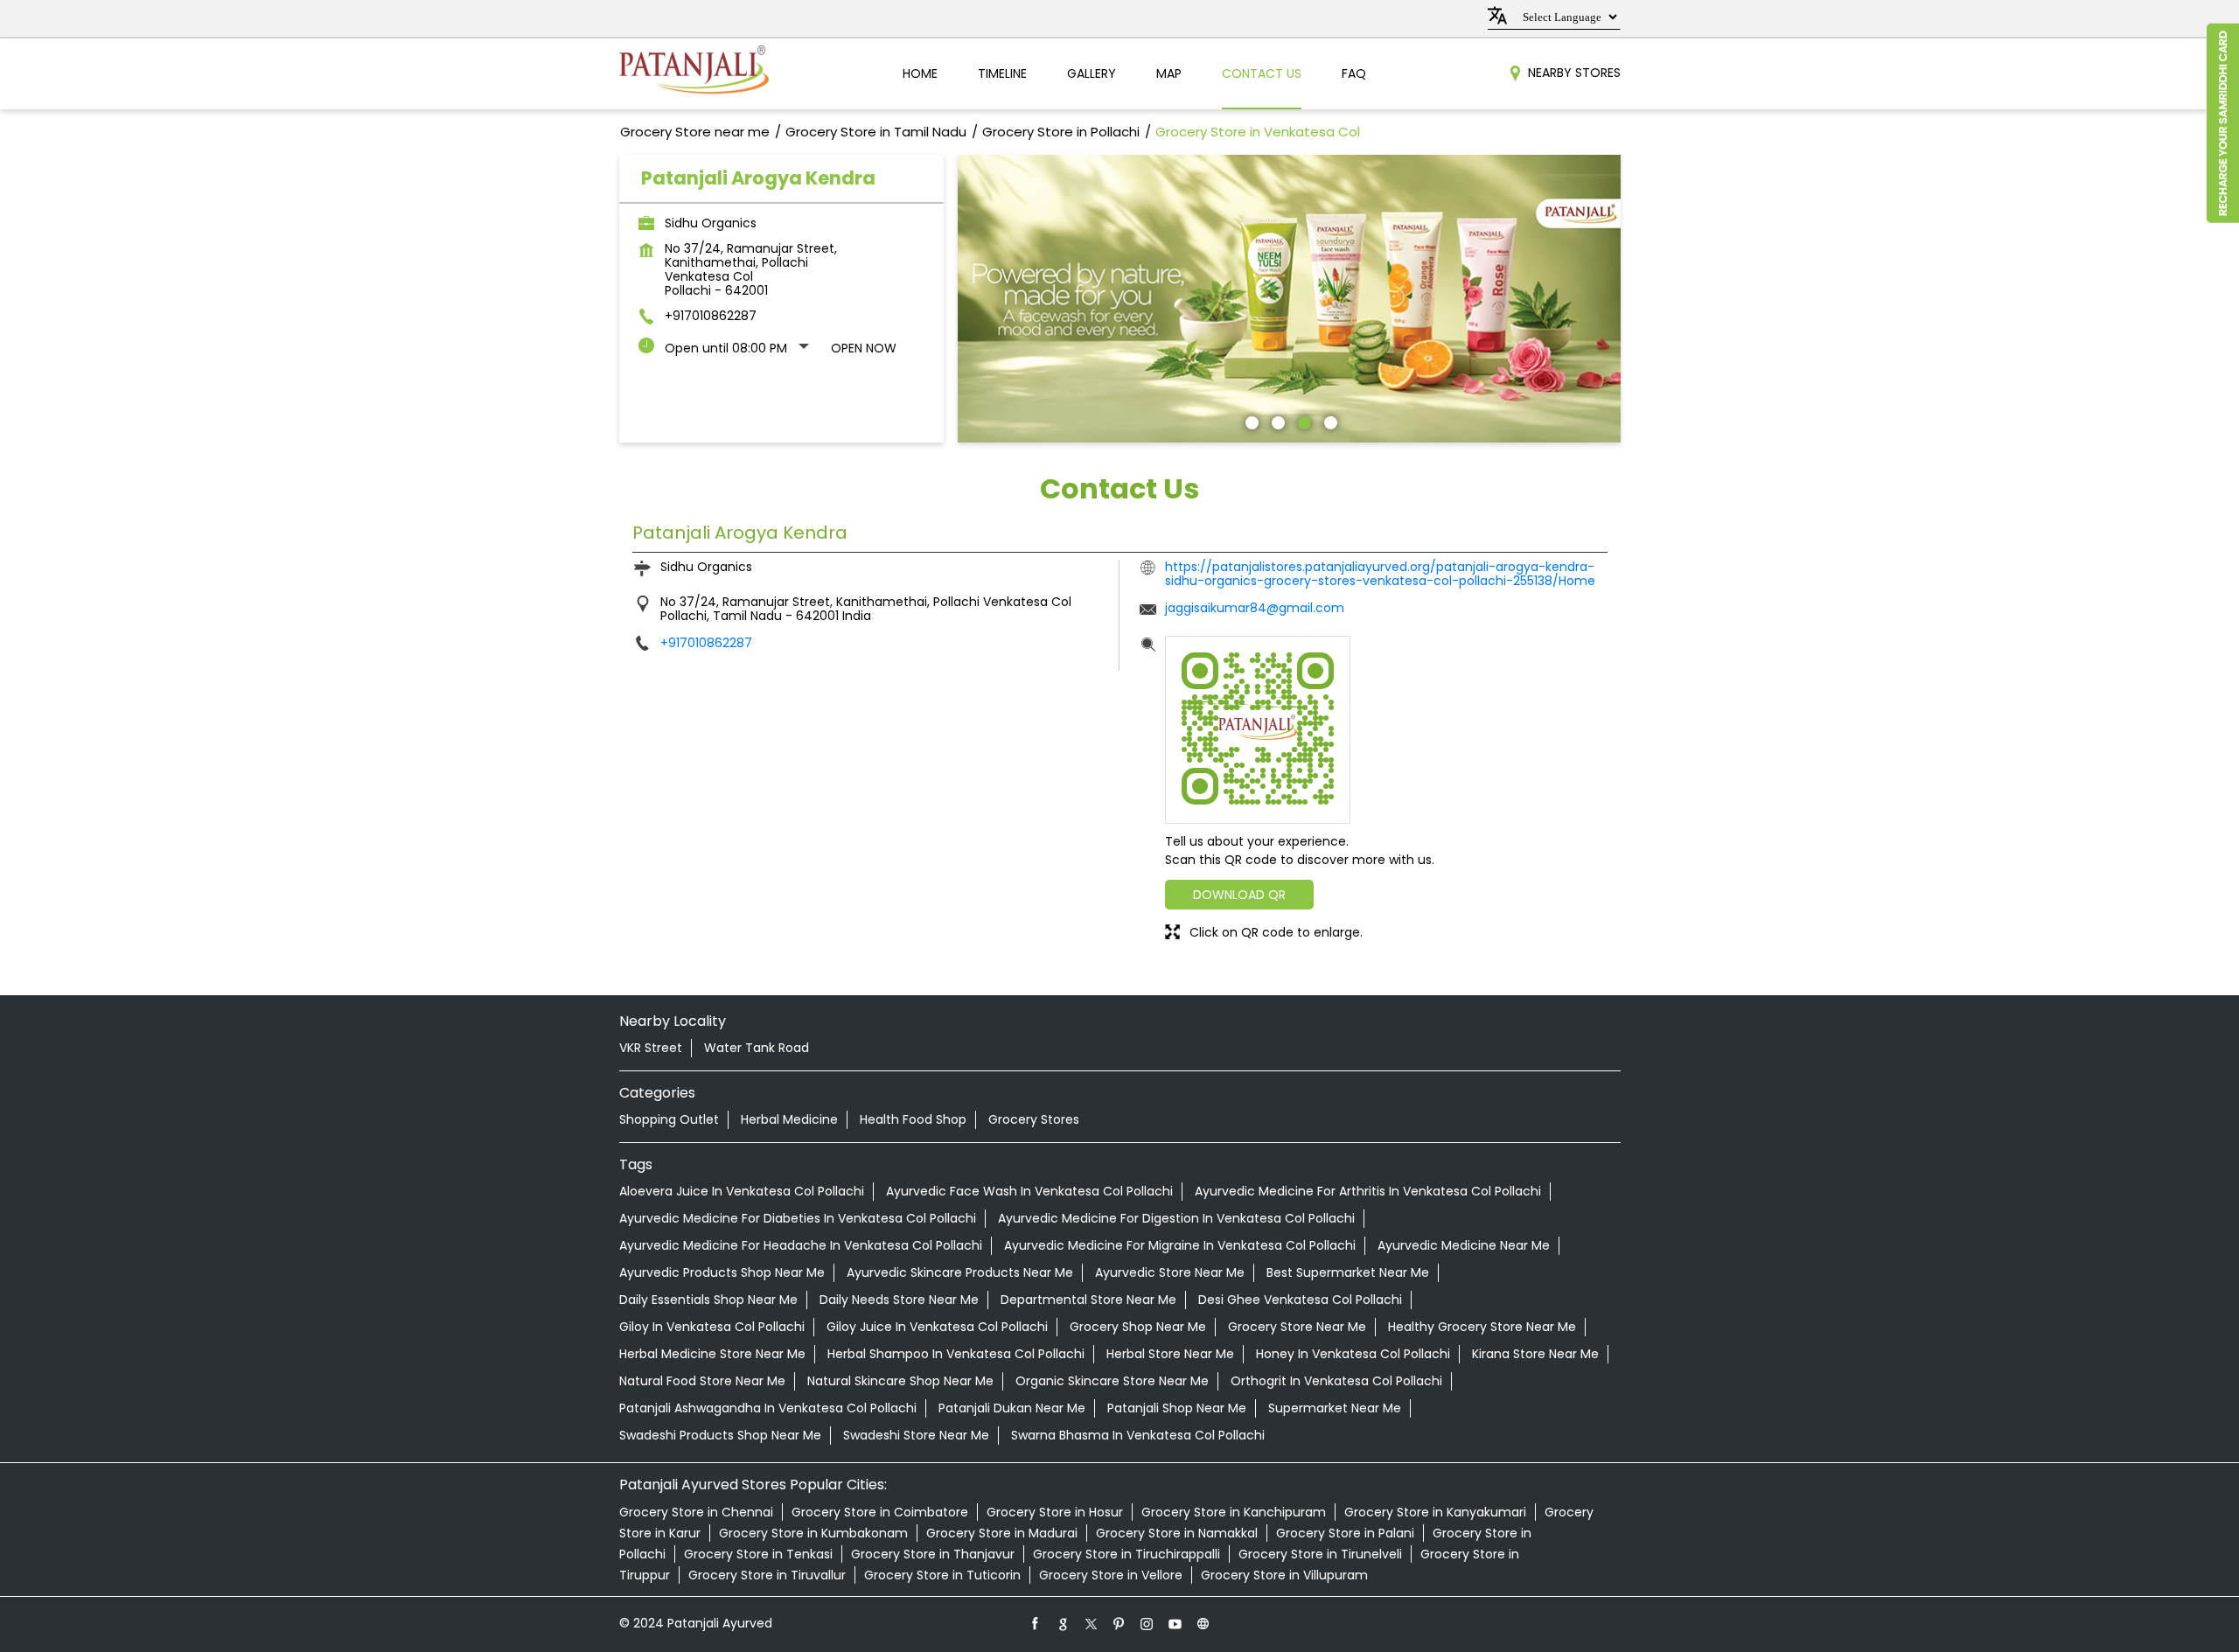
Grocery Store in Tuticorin (942, 1575)
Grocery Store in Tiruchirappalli (1126, 1554)
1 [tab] (1250, 421)
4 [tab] (1329, 421)
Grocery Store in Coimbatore (880, 1512)
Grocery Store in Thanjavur (933, 1554)
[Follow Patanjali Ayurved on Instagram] (1147, 1623)
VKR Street (651, 1048)
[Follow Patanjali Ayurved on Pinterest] (1119, 1623)
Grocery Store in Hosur (1055, 1512)
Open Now (864, 348)
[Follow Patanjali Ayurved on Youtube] (1175, 1623)
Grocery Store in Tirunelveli (1320, 1554)
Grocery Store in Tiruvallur (767, 1575)
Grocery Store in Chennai (696, 1512)
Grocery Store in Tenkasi (758, 1554)
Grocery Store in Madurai (1002, 1533)
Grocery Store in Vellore (1111, 1575)
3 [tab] (1302, 421)
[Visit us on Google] (1064, 1623)
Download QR (1239, 895)
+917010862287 (711, 316)
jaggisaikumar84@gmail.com (1255, 608)
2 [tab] (1276, 421)
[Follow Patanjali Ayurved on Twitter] (1092, 1623)
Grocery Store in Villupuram (1284, 1575)
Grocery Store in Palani (1345, 1533)
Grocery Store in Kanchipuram (1234, 1512)
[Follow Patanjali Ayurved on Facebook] (1036, 1623)
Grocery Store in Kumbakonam (813, 1533)
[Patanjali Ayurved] (694, 74)
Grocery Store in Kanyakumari (1435, 1512)
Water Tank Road (757, 1048)
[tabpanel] (1289, 299)
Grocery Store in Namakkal (1177, 1533)
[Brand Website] (1203, 1623)
